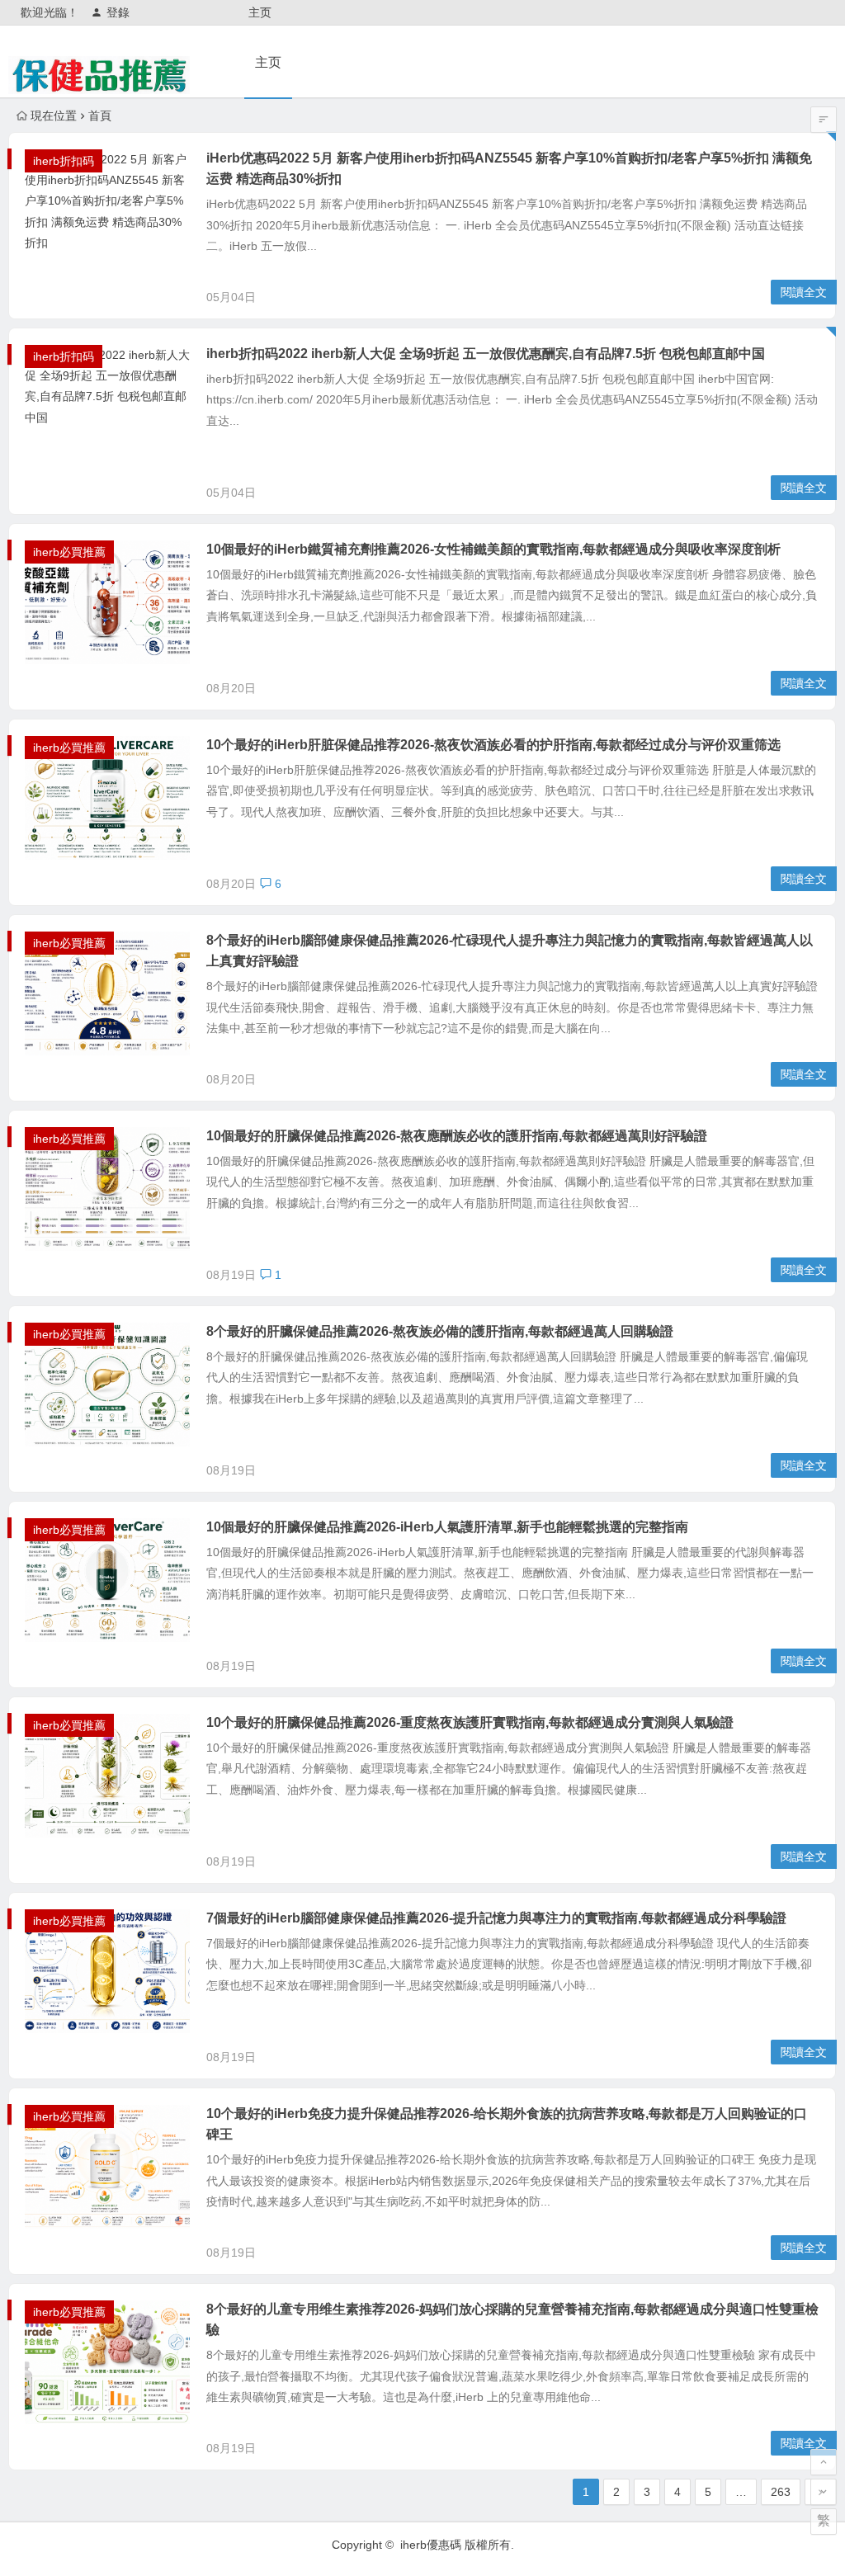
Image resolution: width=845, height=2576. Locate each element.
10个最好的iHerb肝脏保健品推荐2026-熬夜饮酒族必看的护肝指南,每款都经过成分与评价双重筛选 (493, 745)
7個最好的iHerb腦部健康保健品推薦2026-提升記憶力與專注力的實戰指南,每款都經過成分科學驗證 (496, 1918)
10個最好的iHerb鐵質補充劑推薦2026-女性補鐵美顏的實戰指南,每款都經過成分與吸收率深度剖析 (493, 549)
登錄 (118, 12)
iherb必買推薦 (69, 552)
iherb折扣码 (64, 161)
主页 (260, 12)
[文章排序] (824, 120)
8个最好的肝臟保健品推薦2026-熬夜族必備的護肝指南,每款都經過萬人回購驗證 (440, 1331)
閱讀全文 (804, 292)
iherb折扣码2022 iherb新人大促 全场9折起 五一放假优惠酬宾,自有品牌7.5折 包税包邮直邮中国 (486, 354)
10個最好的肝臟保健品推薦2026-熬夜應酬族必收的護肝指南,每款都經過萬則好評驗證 (457, 1136)
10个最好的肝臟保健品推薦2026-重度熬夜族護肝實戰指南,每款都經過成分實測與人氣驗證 (470, 1722)
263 (781, 2492)
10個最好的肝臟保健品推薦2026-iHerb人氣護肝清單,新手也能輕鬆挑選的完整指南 (447, 1527)
